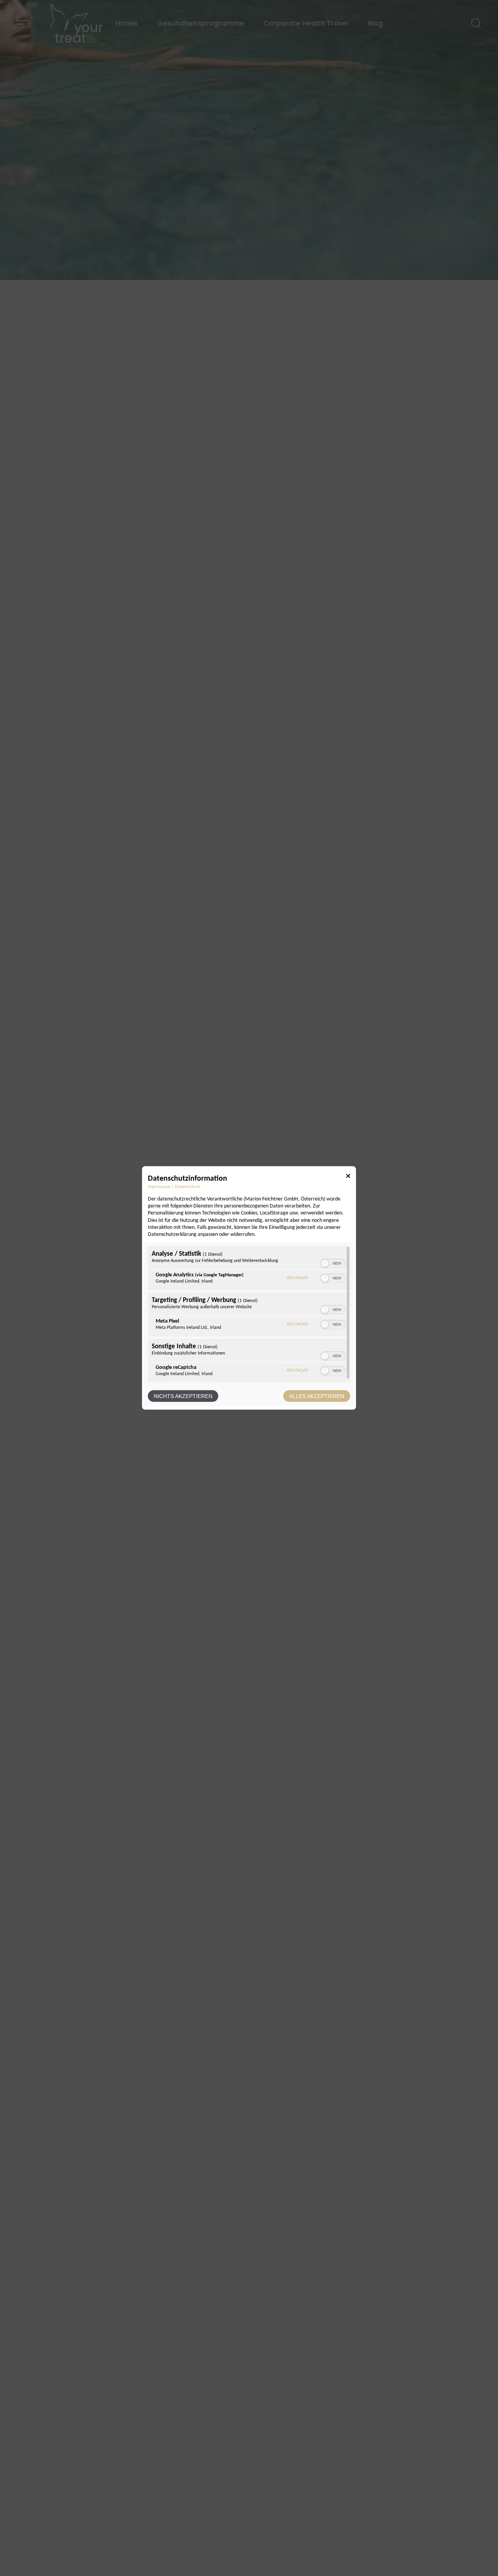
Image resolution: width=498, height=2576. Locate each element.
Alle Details (298, 1278)
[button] (325, 1263)
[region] (249, 1314)
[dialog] (249, 1288)
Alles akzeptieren (317, 1396)
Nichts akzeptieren (183, 1396)
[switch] (333, 1263)
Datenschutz (188, 1187)
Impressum (159, 1187)
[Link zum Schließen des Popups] (348, 1177)
